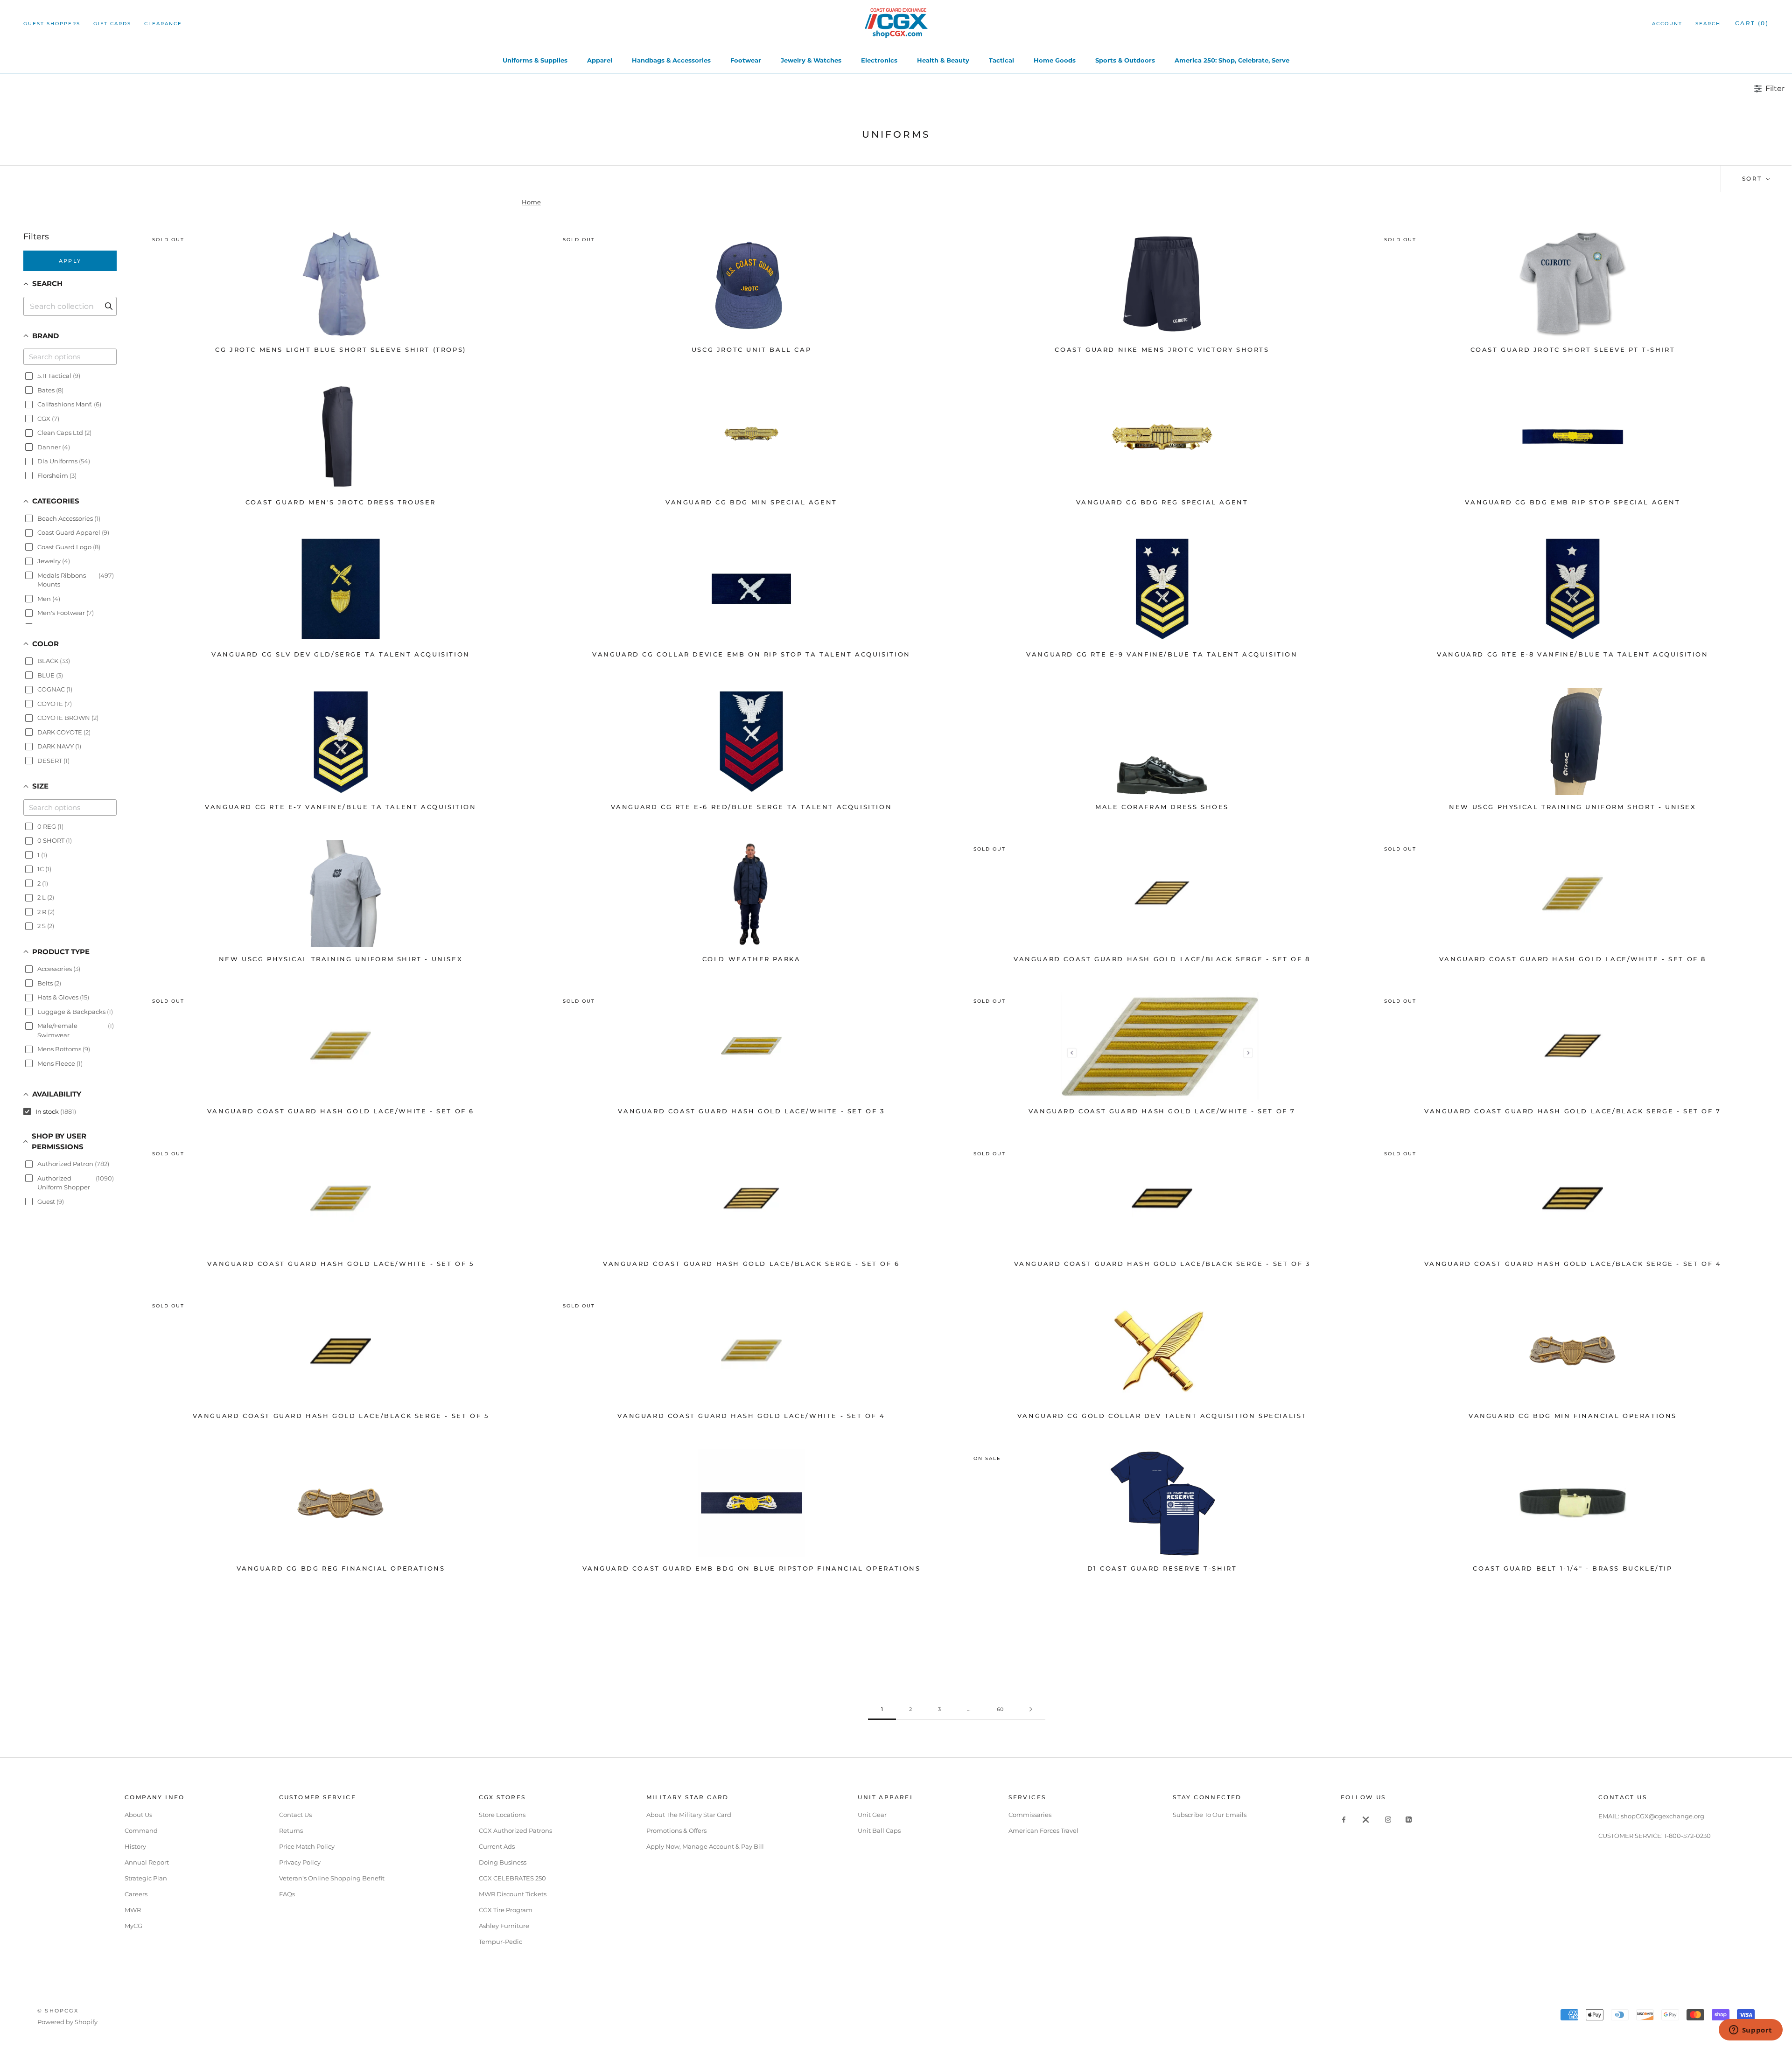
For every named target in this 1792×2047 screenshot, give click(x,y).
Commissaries (1030, 1815)
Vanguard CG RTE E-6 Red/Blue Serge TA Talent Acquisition (752, 807)
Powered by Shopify (67, 2022)
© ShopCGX (58, 2011)
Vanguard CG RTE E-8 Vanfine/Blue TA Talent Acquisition (1572, 654)
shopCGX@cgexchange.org (1662, 1816)
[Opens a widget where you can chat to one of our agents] (1750, 2031)
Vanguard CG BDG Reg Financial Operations (341, 1568)
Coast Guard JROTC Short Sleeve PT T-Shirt (1573, 349)
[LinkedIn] (1409, 1819)
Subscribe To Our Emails (1210, 1815)
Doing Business (503, 1862)
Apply (70, 261)
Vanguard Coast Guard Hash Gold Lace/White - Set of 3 (751, 1111)
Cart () (1752, 23)
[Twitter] (1366, 1819)
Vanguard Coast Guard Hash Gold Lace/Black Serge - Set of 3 (1162, 1264)
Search (1708, 24)
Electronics (879, 60)
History (135, 1846)
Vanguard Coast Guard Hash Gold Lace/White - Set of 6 (341, 1111)
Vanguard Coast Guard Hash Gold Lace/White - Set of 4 (751, 1416)
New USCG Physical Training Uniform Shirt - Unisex (341, 959)
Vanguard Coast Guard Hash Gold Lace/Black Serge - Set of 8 (1162, 959)
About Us (138, 1815)
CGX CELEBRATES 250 (512, 1878)
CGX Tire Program (506, 1910)
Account (1667, 24)
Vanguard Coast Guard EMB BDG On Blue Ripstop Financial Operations (752, 1568)
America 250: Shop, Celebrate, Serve (1232, 60)
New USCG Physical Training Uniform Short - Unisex (1572, 807)
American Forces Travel (1043, 1830)
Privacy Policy (300, 1862)
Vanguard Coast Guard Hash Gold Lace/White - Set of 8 (1573, 959)
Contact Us (295, 1815)
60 (1000, 1709)
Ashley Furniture (504, 1926)
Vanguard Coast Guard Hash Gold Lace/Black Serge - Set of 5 (341, 1416)
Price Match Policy (307, 1846)
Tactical (1001, 60)
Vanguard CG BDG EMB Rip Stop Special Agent (1572, 502)
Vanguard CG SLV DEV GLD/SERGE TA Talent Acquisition (341, 654)
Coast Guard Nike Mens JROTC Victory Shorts (1162, 349)
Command (141, 1830)
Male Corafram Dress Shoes (1162, 807)
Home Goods (1055, 60)
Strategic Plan (146, 1878)
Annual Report (147, 1862)
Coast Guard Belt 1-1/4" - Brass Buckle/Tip (1572, 1568)
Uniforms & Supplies (535, 60)
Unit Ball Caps (879, 1830)
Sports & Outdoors (1125, 60)
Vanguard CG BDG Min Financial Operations (1573, 1416)
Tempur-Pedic (500, 1942)
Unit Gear (872, 1815)
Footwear (746, 60)
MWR (133, 1910)
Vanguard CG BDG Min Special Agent (751, 502)
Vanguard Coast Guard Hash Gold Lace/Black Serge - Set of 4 (1573, 1264)
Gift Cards (112, 24)
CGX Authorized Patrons (515, 1830)
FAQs (287, 1894)
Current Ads (497, 1846)
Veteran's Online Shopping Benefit (332, 1878)
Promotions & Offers (676, 1830)
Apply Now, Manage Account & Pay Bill (705, 1846)
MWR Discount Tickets (513, 1894)
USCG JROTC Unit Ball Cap (751, 349)
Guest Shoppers (52, 24)
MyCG (133, 1926)
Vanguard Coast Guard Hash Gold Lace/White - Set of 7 (1162, 1111)
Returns (291, 1830)
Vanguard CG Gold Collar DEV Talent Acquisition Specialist (1162, 1416)
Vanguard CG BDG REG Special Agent (1162, 502)
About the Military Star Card (689, 1815)
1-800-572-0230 (1687, 1836)
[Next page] (1031, 1710)
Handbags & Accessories (671, 60)
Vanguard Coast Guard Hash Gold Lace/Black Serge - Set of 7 (1573, 1111)
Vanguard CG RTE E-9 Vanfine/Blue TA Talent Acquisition (1162, 654)
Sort (1753, 178)
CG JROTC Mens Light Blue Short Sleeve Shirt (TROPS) (341, 349)
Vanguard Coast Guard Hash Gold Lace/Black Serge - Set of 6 (751, 1264)
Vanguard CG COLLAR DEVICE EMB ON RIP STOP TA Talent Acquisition (751, 654)
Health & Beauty (943, 60)
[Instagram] (1388, 1819)
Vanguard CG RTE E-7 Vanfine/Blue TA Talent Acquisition (340, 807)
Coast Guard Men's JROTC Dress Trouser (341, 502)
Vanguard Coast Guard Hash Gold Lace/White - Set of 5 (340, 1264)
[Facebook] (1344, 1819)
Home (531, 202)
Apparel (600, 60)
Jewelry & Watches (811, 60)
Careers (136, 1894)
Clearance (163, 24)
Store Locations (502, 1815)
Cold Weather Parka (752, 959)
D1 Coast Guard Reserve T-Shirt (1162, 1568)
